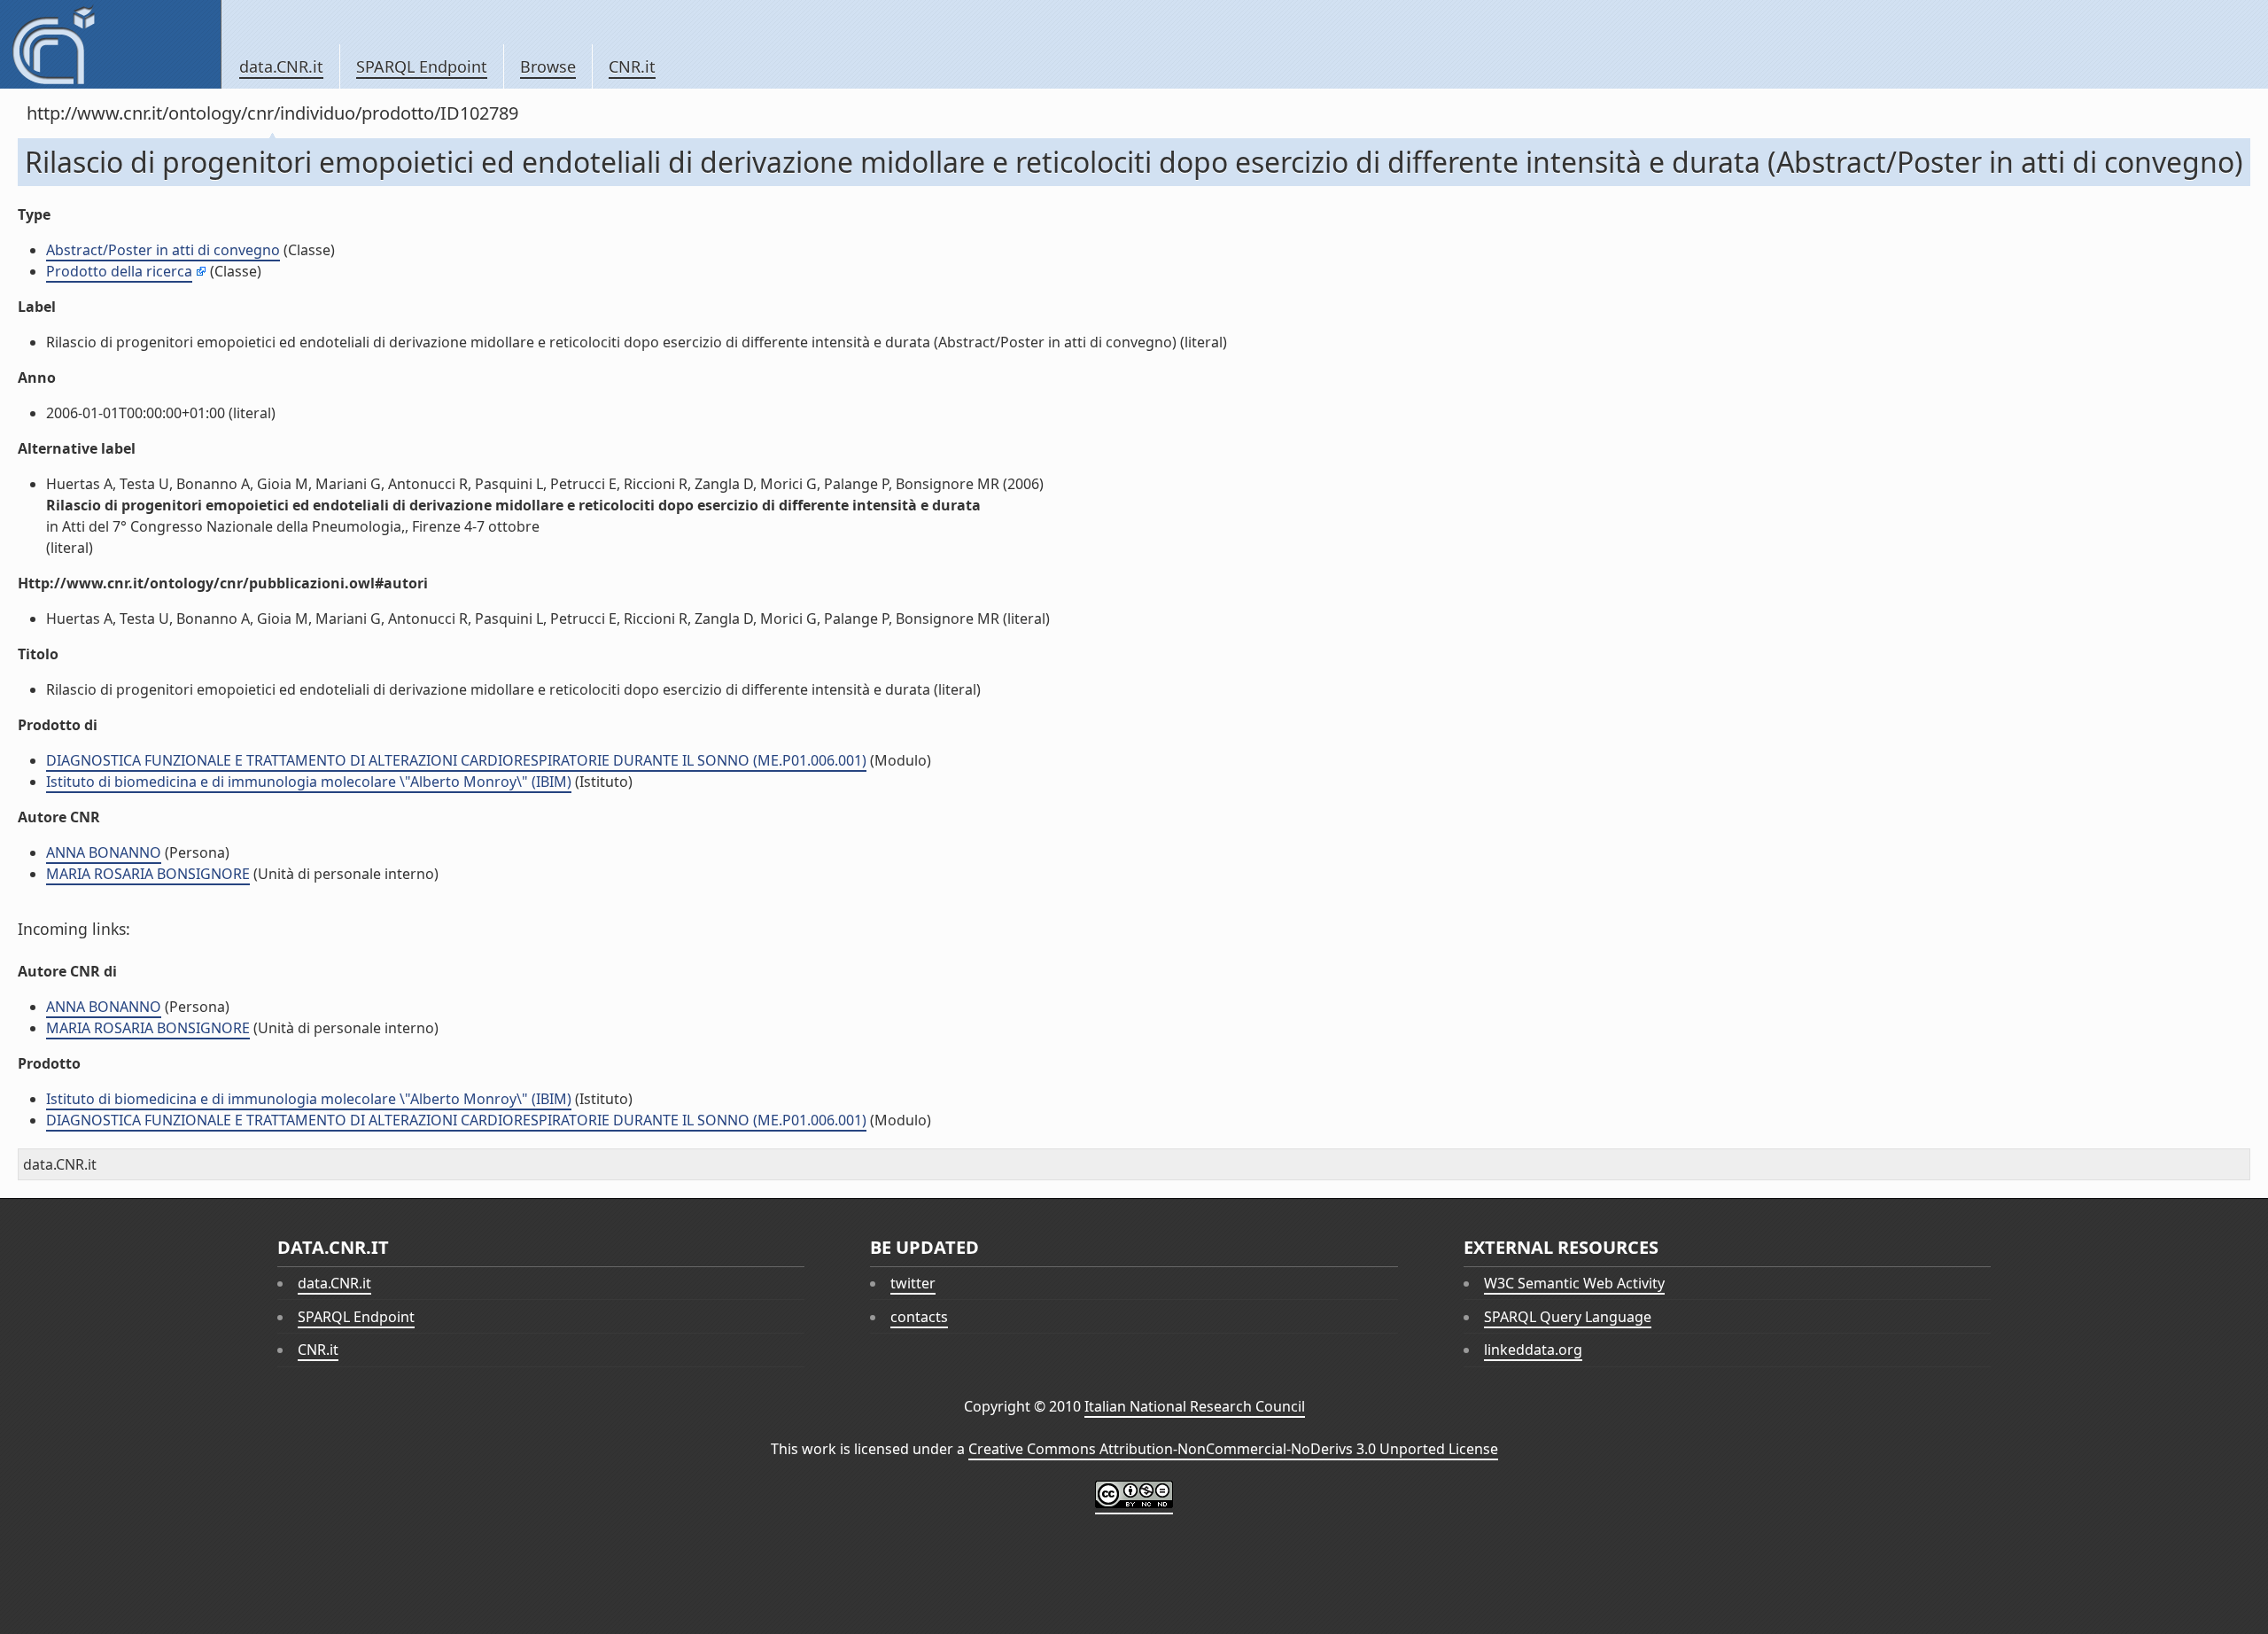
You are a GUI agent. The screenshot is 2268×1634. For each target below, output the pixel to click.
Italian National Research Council (1195, 1406)
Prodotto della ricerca (119, 271)
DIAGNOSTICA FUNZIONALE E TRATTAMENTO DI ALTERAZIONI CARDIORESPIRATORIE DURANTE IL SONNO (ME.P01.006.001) (456, 760)
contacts (919, 1317)
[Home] (110, 44)
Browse (548, 66)
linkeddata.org (1533, 1350)
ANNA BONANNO (104, 852)
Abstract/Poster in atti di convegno (163, 250)
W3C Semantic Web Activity (1574, 1283)
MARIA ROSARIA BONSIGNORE (148, 874)
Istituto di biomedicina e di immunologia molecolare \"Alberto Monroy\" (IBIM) (309, 782)
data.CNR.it (281, 66)
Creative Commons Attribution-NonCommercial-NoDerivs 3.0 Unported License (1233, 1449)
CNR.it (632, 66)
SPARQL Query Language (1568, 1317)
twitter (913, 1283)
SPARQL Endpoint (422, 66)
